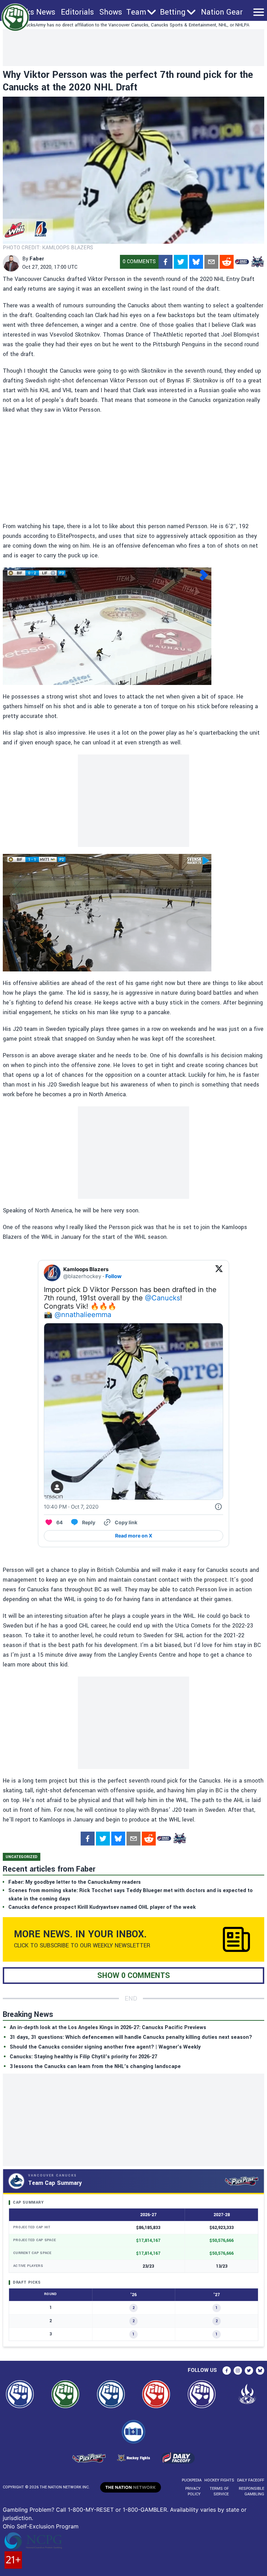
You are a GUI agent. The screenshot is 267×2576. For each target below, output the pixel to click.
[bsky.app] (196, 262)
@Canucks (163, 1298)
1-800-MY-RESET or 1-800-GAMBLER (117, 2510)
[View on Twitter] (219, 1273)
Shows (111, 12)
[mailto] (211, 262)
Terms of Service (219, 2491)
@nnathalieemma (83, 1315)
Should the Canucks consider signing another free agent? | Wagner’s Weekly (105, 2047)
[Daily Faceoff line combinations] (242, 262)
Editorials (77, 12)
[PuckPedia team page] (257, 262)
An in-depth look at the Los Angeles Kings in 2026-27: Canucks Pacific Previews (108, 2028)
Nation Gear (222, 12)
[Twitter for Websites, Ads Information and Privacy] (218, 1507)
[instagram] (238, 2371)
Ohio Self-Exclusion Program (41, 2526)
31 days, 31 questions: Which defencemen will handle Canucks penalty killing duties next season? (131, 2037)
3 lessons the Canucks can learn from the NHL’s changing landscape (95, 2066)
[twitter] (181, 262)
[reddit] (227, 262)
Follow (114, 1276)
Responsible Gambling (252, 2491)
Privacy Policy (193, 2491)
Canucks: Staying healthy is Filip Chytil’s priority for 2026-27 (83, 2057)
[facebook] (165, 262)
